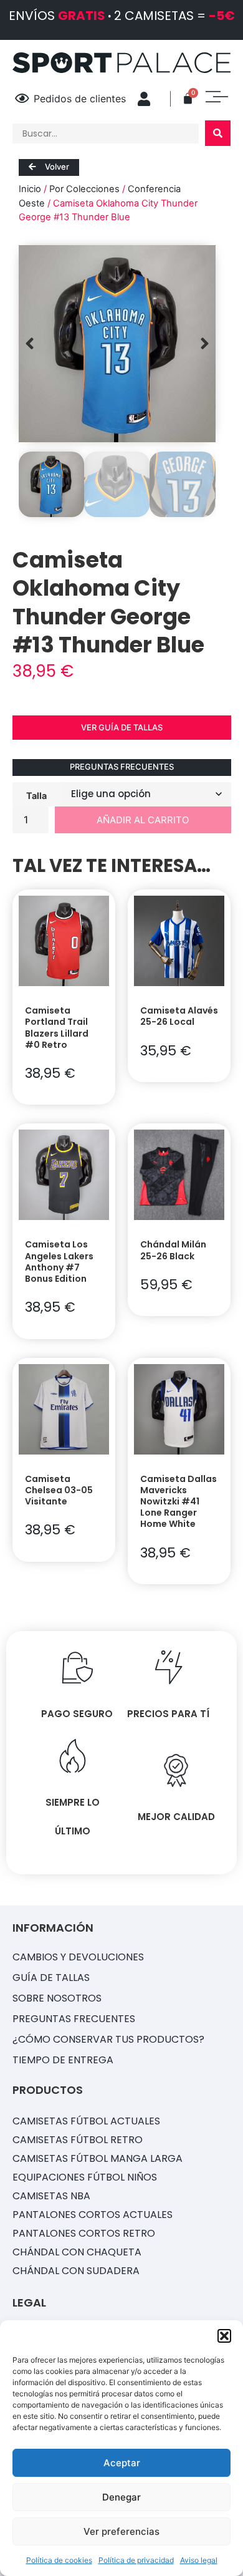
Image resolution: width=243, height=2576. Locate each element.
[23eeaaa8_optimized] (117, 344)
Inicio (30, 189)
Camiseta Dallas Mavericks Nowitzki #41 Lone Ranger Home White (179, 1502)
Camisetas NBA (51, 2196)
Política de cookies (59, 2560)
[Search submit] (218, 133)
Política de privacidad (136, 2560)
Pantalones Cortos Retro (84, 2233)
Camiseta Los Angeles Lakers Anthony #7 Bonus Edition (59, 1261)
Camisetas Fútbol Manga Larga (98, 2158)
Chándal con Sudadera (76, 2271)
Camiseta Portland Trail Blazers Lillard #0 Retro (57, 1028)
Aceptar (122, 2463)
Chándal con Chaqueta (77, 2252)
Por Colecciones (84, 189)
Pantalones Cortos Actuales (93, 2215)
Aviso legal (199, 2560)
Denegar (121, 2497)
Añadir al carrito (143, 820)
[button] (224, 2336)
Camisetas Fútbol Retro (78, 2140)
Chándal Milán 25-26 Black (173, 1250)
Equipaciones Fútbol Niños (85, 2177)
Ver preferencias (121, 2531)
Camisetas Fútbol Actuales (86, 2121)
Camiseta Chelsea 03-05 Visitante (59, 1490)
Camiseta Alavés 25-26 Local (179, 1016)
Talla (36, 795)
